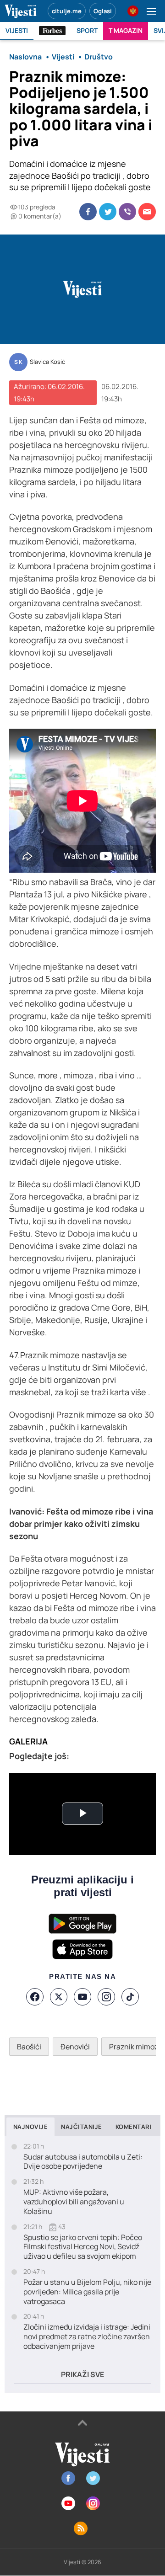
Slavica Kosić (47, 362)
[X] (59, 1997)
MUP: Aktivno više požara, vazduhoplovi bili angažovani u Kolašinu (74, 2202)
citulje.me (67, 11)
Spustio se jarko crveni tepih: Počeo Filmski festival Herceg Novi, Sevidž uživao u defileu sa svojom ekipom (83, 2247)
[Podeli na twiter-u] (108, 212)
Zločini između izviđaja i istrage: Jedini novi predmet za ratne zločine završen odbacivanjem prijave (87, 2336)
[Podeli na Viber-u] (127, 212)
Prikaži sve (82, 2374)
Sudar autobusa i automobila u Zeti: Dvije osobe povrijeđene (83, 2162)
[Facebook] (35, 1997)
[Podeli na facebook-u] (88, 212)
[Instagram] (106, 1997)
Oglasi (103, 11)
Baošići (29, 2047)
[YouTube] (82, 1997)
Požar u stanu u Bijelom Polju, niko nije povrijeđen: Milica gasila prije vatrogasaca (87, 2292)
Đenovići (75, 2047)
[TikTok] (130, 1997)
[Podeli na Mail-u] (147, 212)
